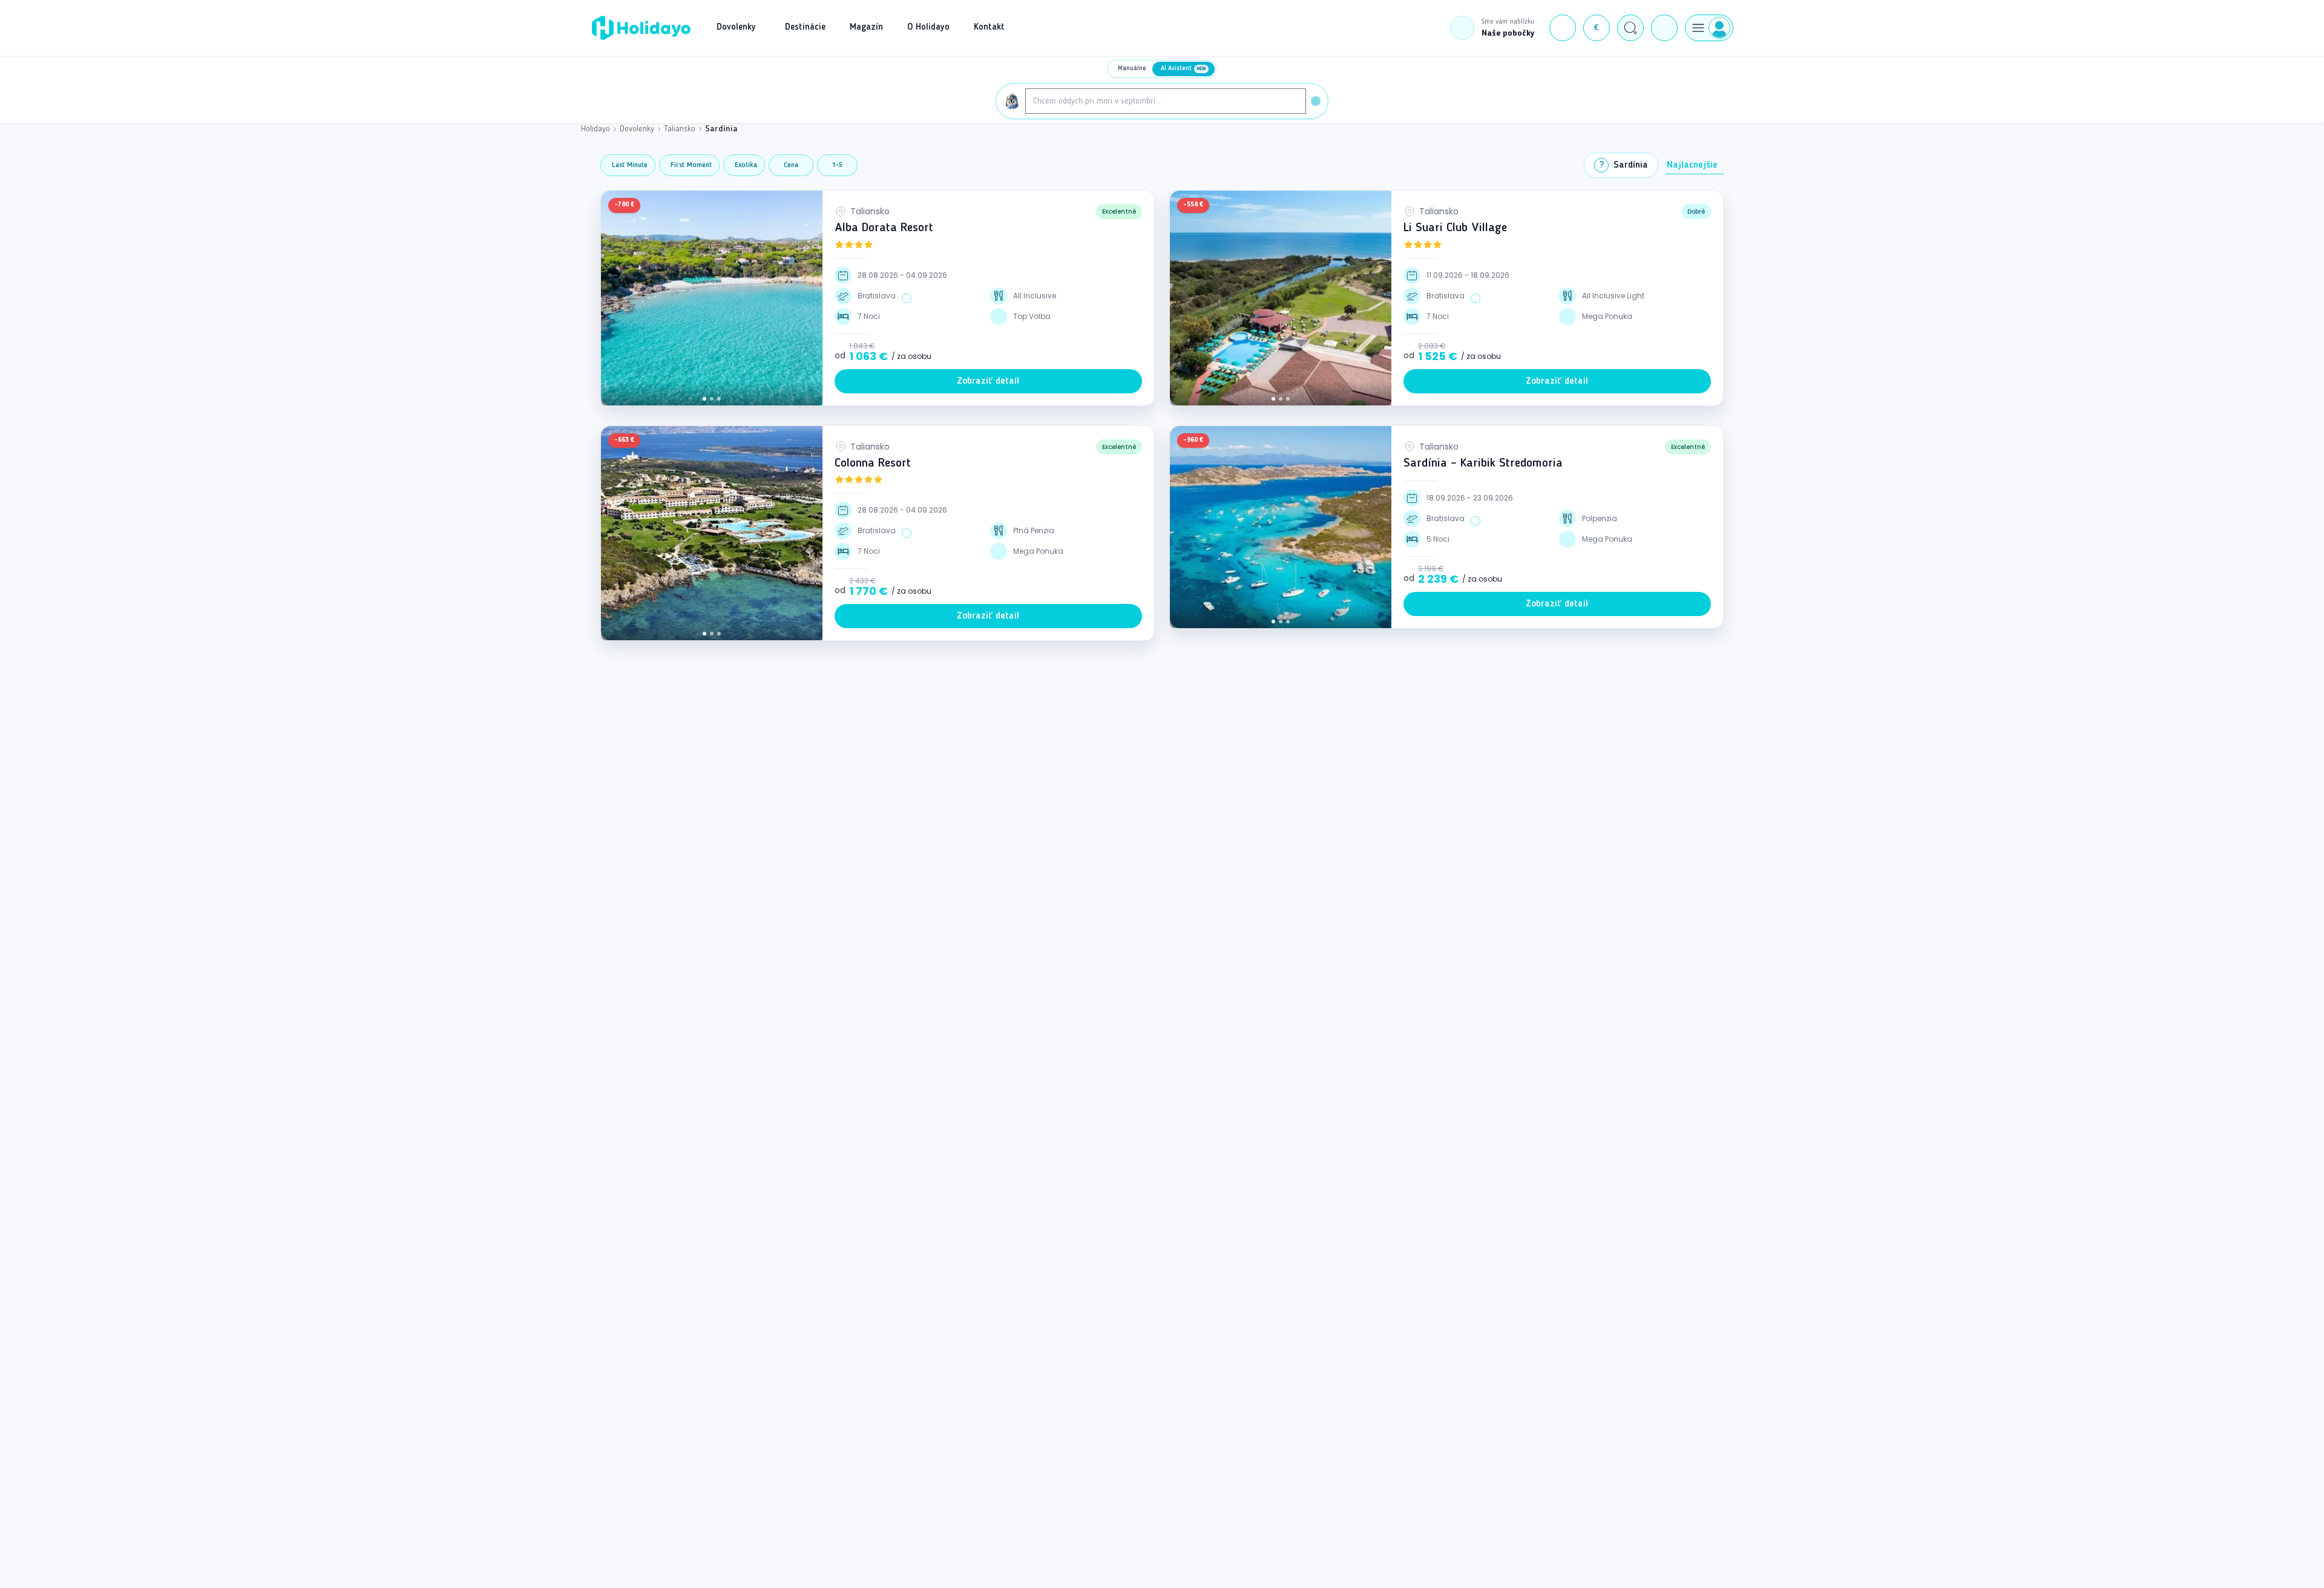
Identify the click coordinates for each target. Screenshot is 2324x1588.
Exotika (746, 165)
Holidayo (596, 129)
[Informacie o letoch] (907, 298)
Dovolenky (637, 129)
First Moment (691, 165)
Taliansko (680, 129)
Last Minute (630, 165)
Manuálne (1132, 69)
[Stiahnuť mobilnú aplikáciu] (1664, 28)
